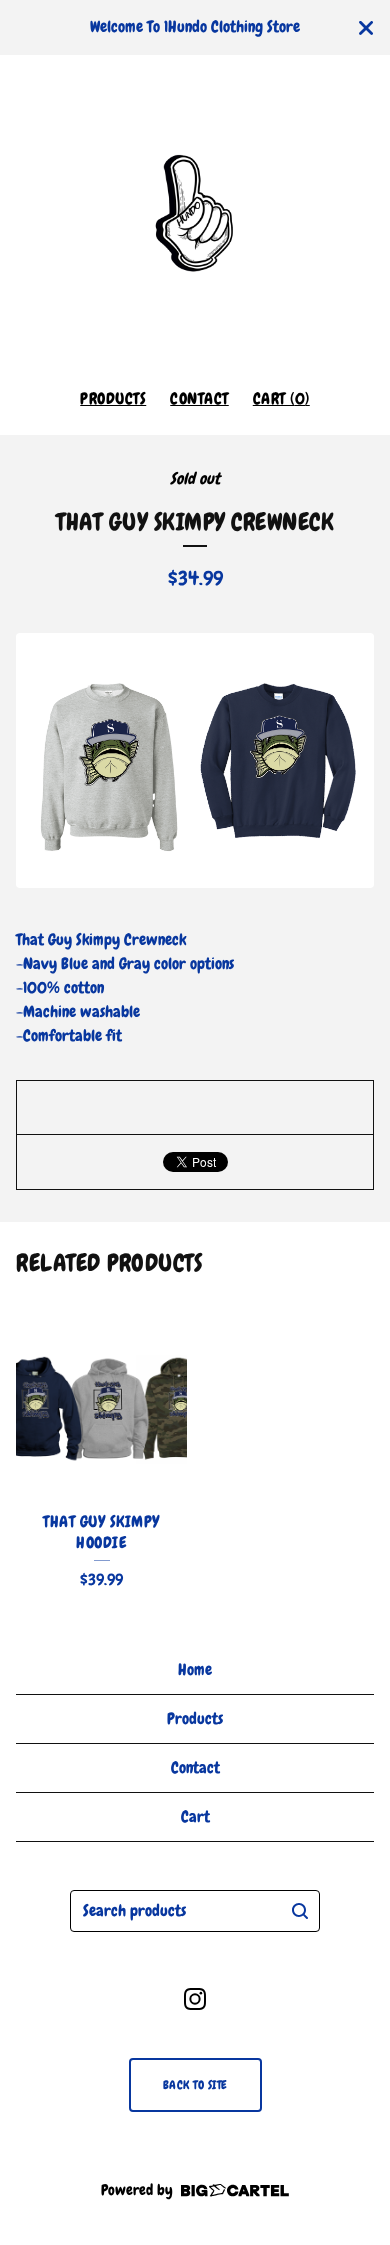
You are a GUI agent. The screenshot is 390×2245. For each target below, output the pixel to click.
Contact (199, 398)
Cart (195, 1816)
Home (195, 1669)
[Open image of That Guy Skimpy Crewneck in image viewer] (195, 761)
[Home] (195, 213)
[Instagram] (195, 1999)
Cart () (281, 398)
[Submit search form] (300, 1911)
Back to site (195, 2085)
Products (113, 398)
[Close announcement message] (366, 28)
